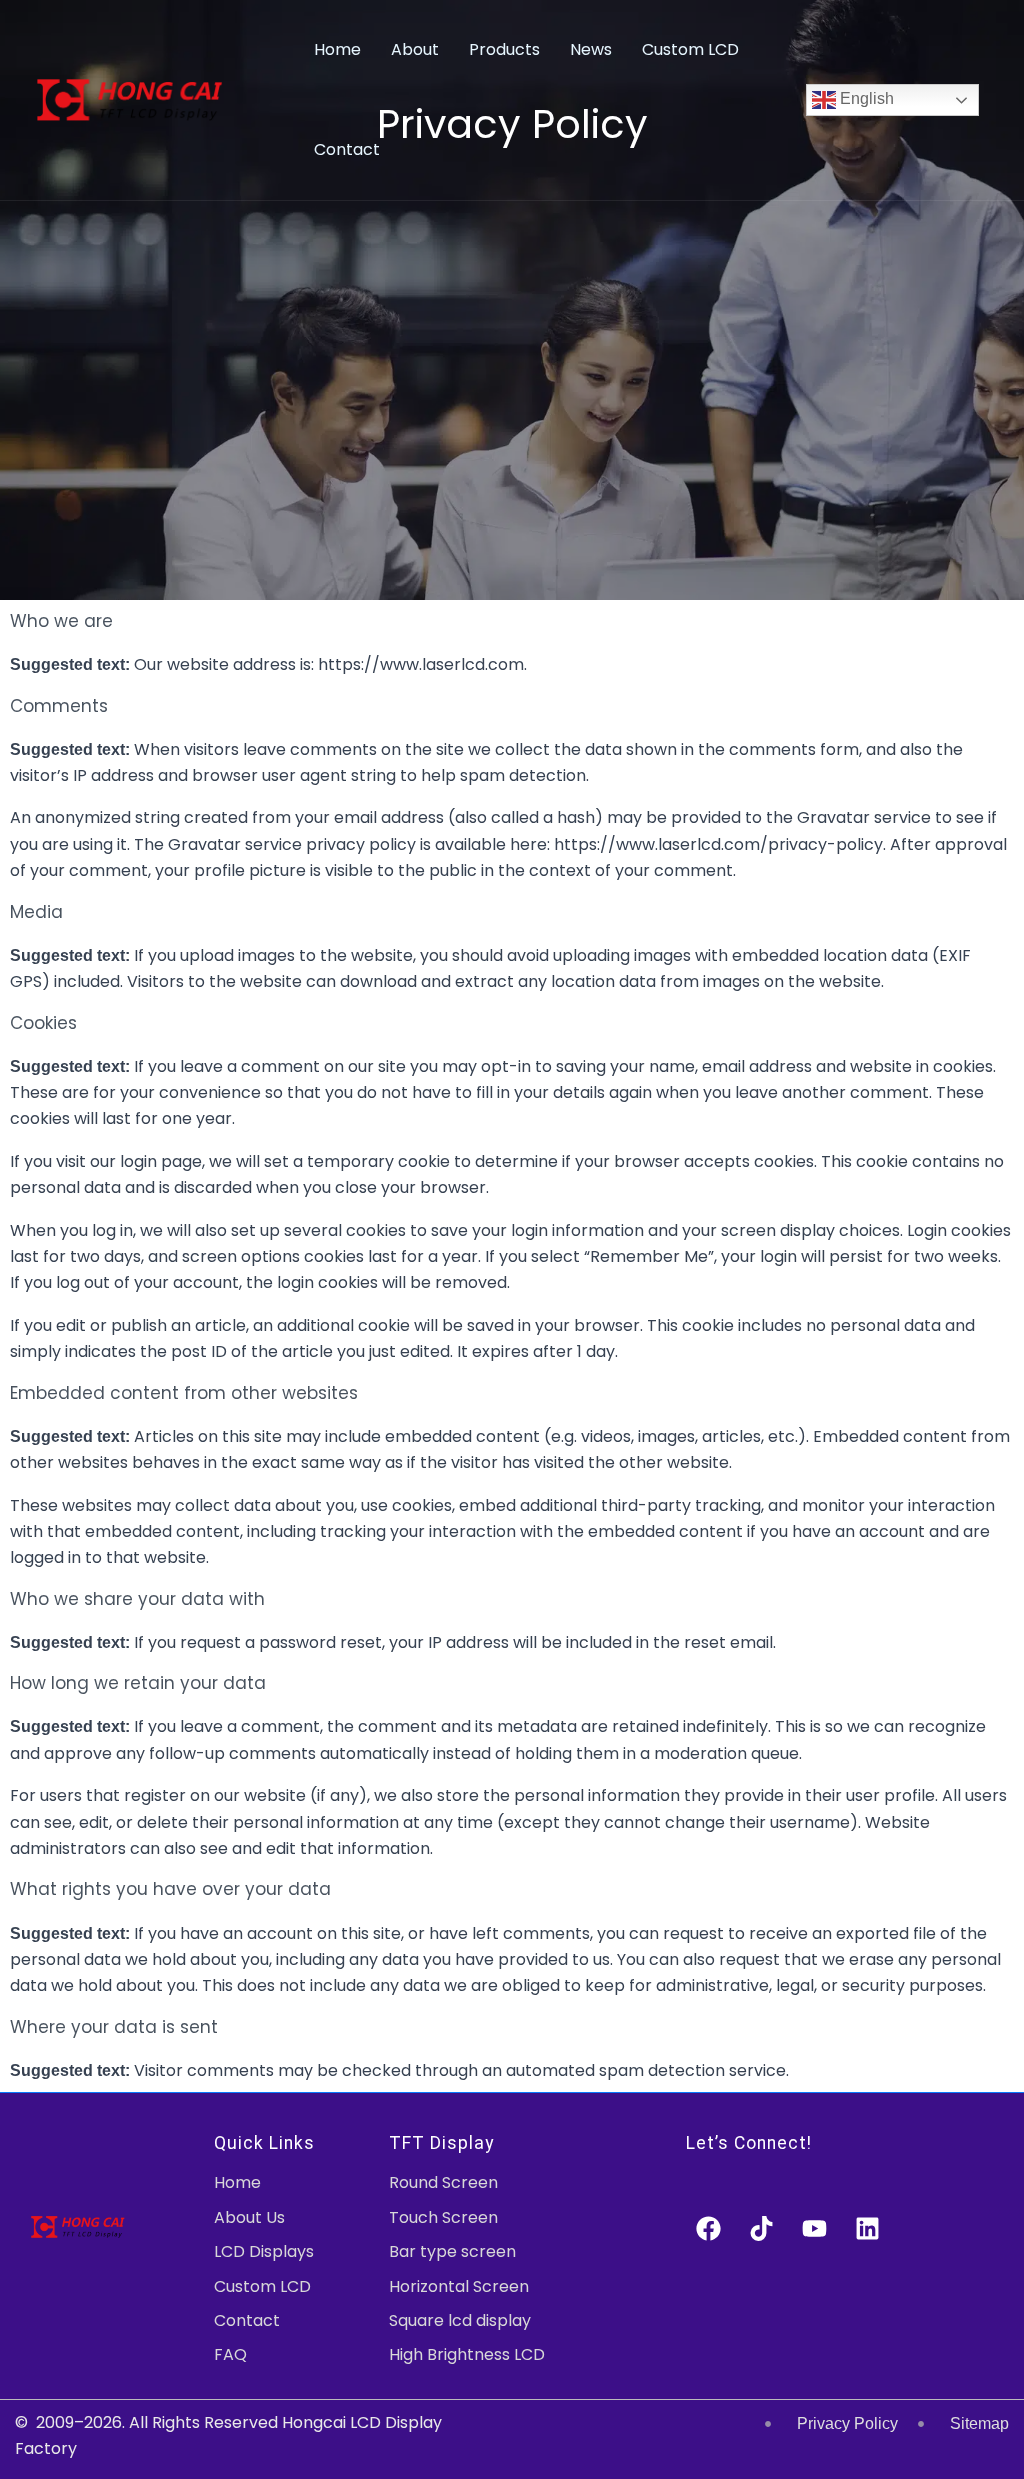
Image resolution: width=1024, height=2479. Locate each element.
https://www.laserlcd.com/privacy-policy (718, 844)
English (865, 98)
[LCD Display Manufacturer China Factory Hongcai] (129, 98)
